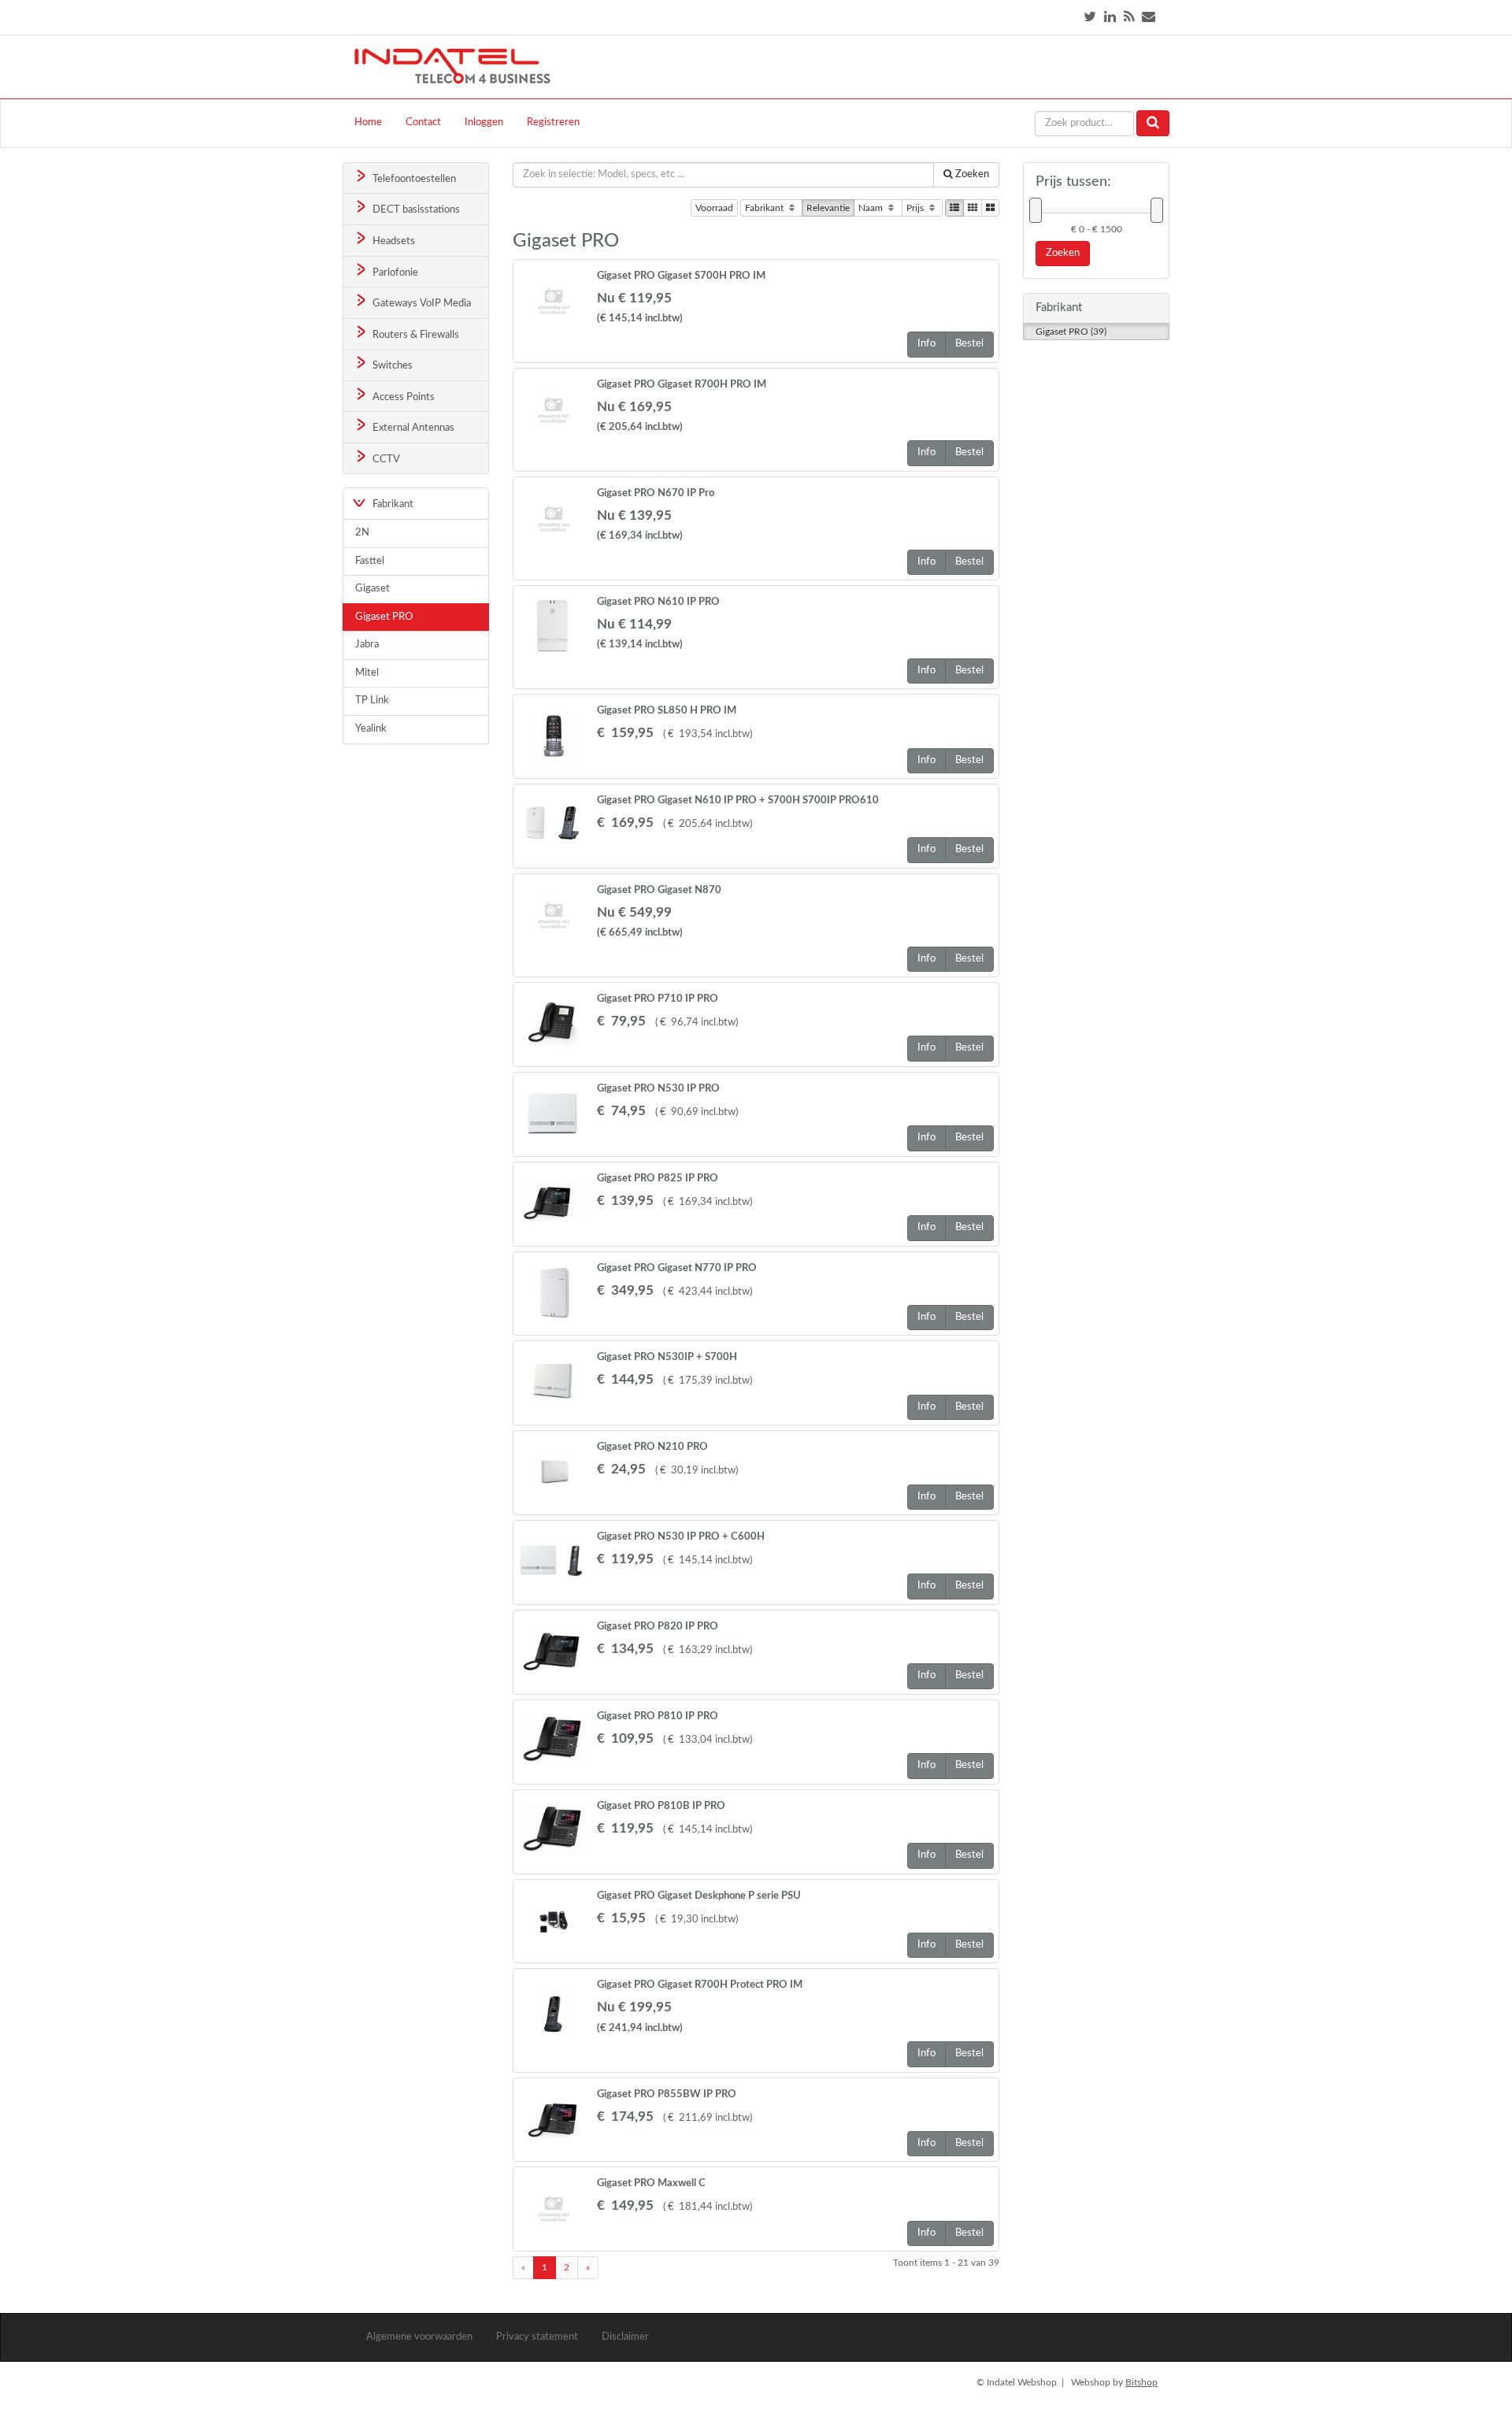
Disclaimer (625, 2337)
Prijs (916, 208)
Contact (423, 122)
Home (368, 122)
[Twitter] (1090, 17)
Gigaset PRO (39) (1071, 332)
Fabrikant (765, 208)
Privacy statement (537, 2337)
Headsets (393, 241)
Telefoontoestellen (413, 179)
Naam (872, 208)
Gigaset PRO (384, 617)
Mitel (367, 673)
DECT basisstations (415, 210)
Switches (391, 366)
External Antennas (412, 428)
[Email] (1149, 17)
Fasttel (370, 561)
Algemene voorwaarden (419, 2337)
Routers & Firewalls (415, 335)
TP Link (372, 701)
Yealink (371, 729)
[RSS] (1129, 17)
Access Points (402, 397)
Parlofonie (394, 273)
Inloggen (484, 122)
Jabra (367, 645)
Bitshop (1141, 2382)
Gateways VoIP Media (421, 304)
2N (362, 533)
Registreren (553, 122)
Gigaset (372, 589)
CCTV (385, 460)
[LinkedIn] (1110, 17)
